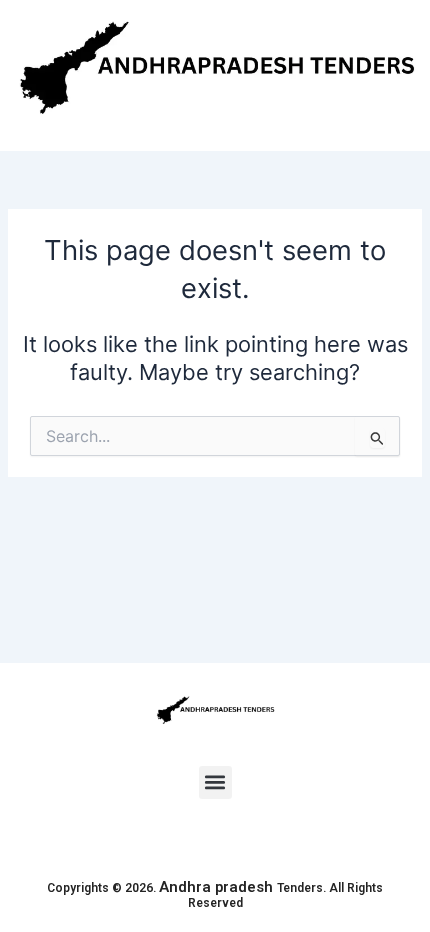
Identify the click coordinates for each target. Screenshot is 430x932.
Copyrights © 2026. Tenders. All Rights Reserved (215, 896)
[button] (215, 782)
